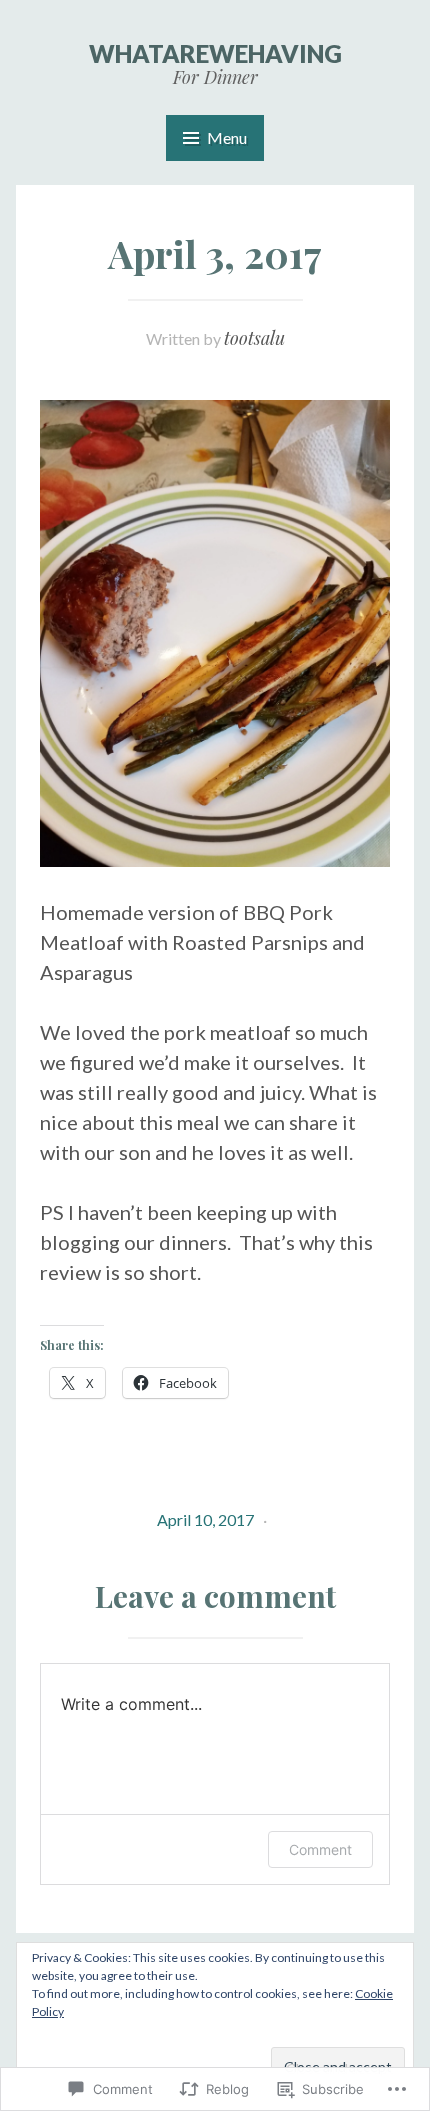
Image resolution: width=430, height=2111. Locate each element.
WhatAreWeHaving (215, 53)
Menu (227, 137)
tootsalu (254, 338)
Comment (320, 1849)
